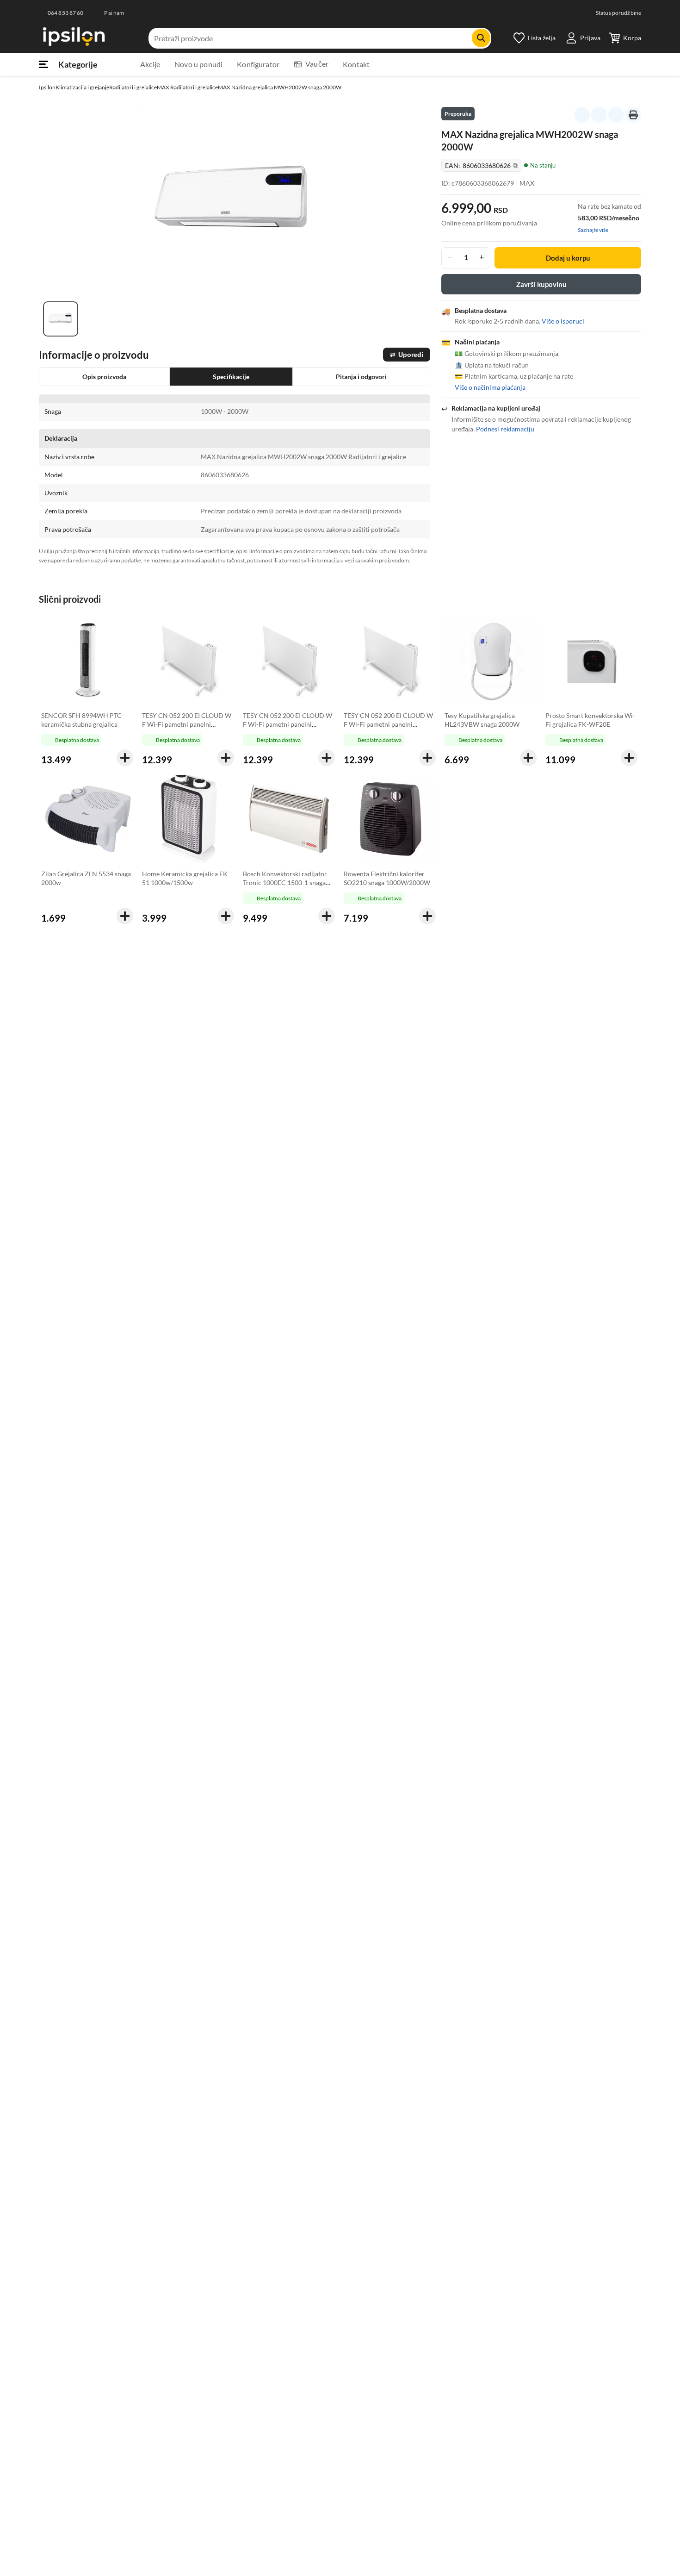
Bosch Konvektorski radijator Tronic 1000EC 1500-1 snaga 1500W (285, 883)
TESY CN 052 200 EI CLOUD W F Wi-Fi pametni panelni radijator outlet (187, 724)
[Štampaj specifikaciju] (633, 115)
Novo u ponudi (198, 64)
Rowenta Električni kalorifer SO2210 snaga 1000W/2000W (387, 878)
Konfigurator (258, 64)
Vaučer (317, 64)
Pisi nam (114, 13)
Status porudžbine (618, 13)
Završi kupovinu (541, 284)
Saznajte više (593, 229)
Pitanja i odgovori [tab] (361, 377)
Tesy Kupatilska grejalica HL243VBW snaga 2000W (482, 720)
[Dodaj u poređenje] (582, 115)
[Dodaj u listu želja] (599, 115)
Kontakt (356, 64)
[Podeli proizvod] (616, 115)
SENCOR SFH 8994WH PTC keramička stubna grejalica (81, 720)
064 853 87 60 (66, 13)
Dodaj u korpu (568, 257)
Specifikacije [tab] (231, 377)
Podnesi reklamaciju (505, 428)
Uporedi (407, 355)
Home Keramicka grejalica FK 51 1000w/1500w (185, 878)
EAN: (481, 165)
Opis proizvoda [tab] (104, 377)
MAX (527, 183)
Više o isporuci (563, 321)
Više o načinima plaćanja (490, 387)
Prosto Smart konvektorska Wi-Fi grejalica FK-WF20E (590, 720)
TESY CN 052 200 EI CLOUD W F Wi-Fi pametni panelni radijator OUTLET (287, 724)
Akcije (150, 64)
